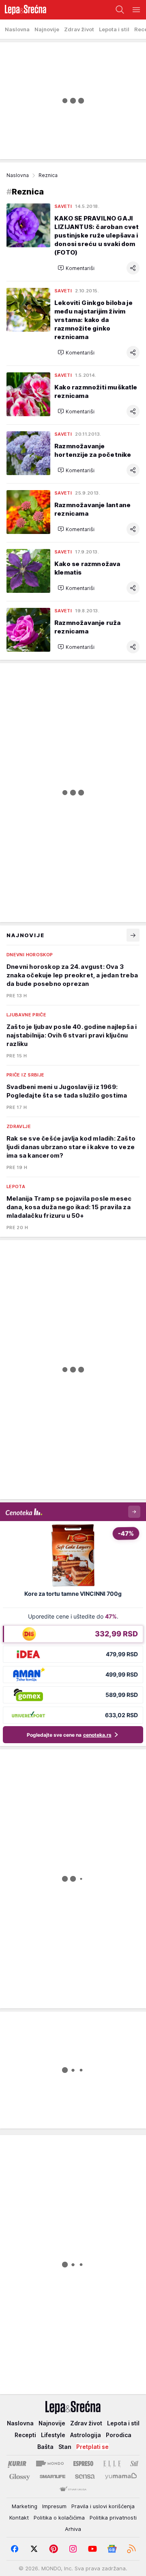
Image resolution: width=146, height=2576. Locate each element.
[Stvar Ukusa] (73, 2490)
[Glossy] (20, 2477)
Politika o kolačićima (59, 2518)
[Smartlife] (53, 2477)
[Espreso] (83, 2464)
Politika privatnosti (113, 2518)
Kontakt (19, 2518)
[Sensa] (85, 2477)
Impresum (54, 2506)
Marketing (25, 2506)
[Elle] (112, 2464)
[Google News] (112, 2549)
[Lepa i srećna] (23, 10)
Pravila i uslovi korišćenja (103, 2506)
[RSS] (131, 2549)
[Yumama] (121, 2477)
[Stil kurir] (134, 2464)
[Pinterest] (54, 2549)
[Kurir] (17, 2464)
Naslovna (18, 175)
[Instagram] (73, 2549)
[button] (76, 268)
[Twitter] (34, 2549)
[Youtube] (92, 2549)
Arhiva (73, 2529)
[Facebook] (15, 2549)
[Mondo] (50, 2464)
